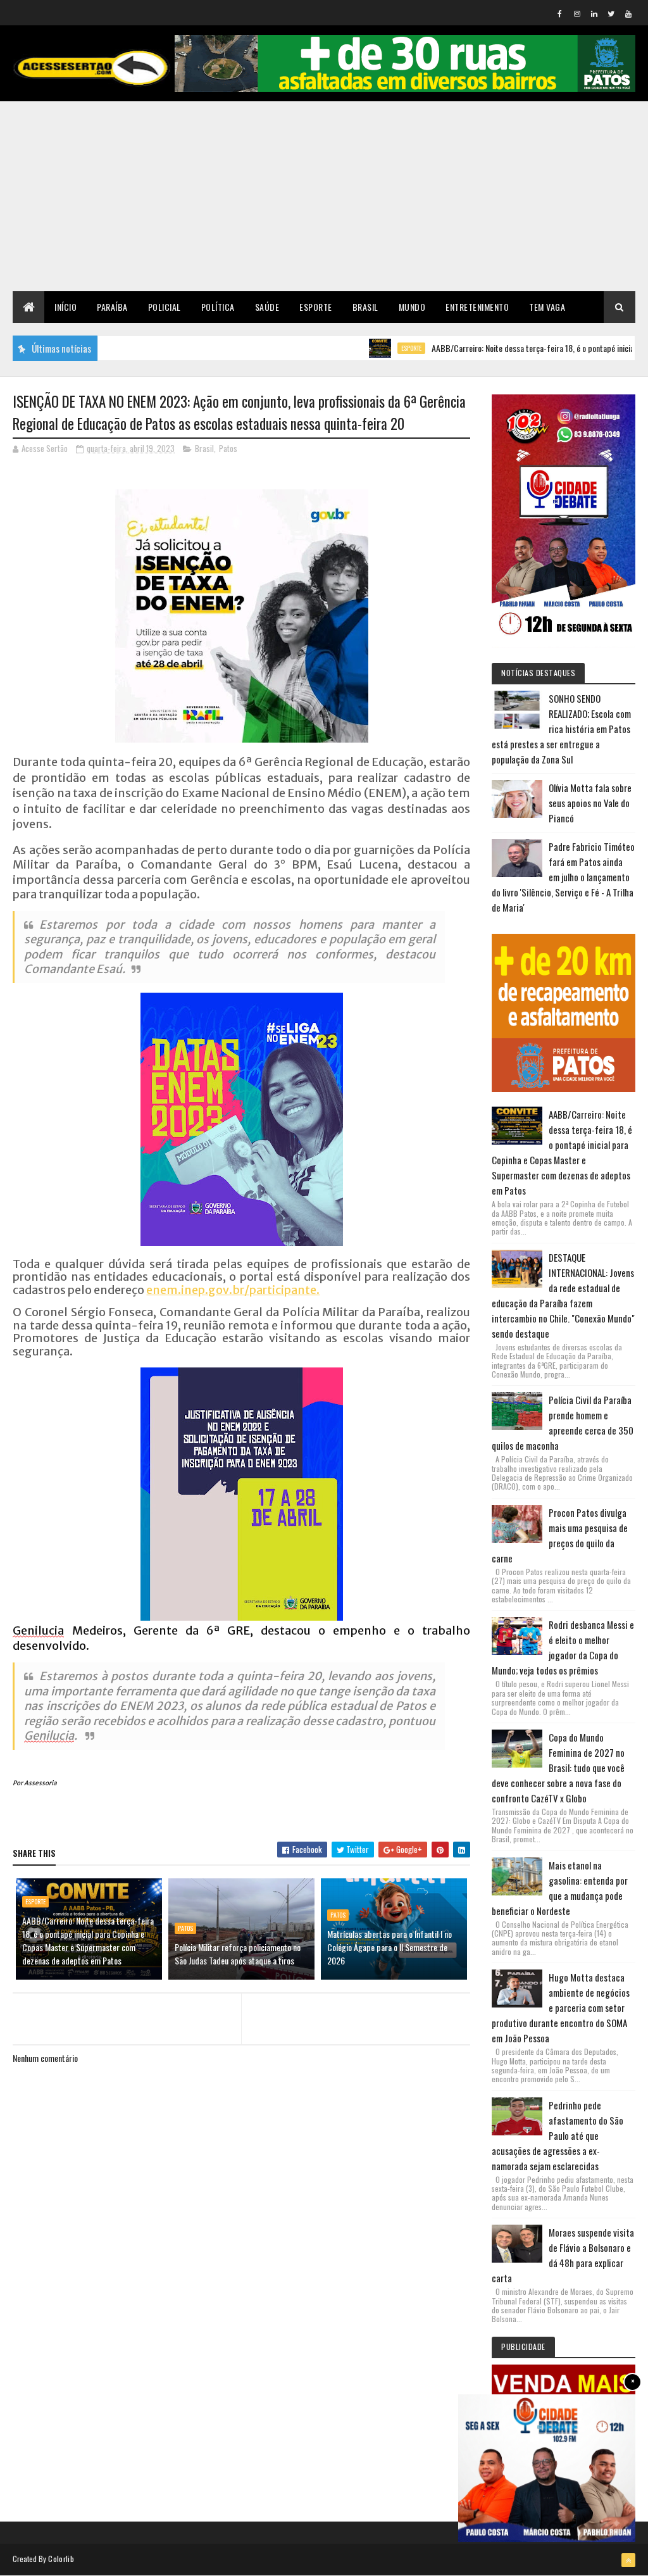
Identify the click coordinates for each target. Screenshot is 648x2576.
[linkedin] (594, 13)
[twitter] (611, 13)
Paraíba (112, 307)
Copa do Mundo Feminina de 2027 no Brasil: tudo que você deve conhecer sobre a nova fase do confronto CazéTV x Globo (558, 1768)
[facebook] (560, 13)
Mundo (412, 307)
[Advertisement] (324, 196)
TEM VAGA (547, 307)
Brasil (365, 307)
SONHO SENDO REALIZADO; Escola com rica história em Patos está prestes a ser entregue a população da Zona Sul (561, 729)
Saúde (267, 307)
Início (65, 307)
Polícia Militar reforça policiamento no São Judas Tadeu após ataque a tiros (238, 1954)
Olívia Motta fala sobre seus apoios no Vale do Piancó (590, 803)
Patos (228, 448)
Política (218, 307)
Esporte (316, 307)
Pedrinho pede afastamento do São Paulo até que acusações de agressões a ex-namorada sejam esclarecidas (558, 2135)
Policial (165, 307)
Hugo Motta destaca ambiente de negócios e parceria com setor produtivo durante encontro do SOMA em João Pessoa (561, 2007)
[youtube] (628, 13)
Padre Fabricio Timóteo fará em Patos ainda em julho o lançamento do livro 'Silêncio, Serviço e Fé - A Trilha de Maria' (563, 877)
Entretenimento (477, 307)
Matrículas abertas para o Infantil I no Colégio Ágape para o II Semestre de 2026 (389, 1947)
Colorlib (61, 2559)
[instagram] (577, 13)
